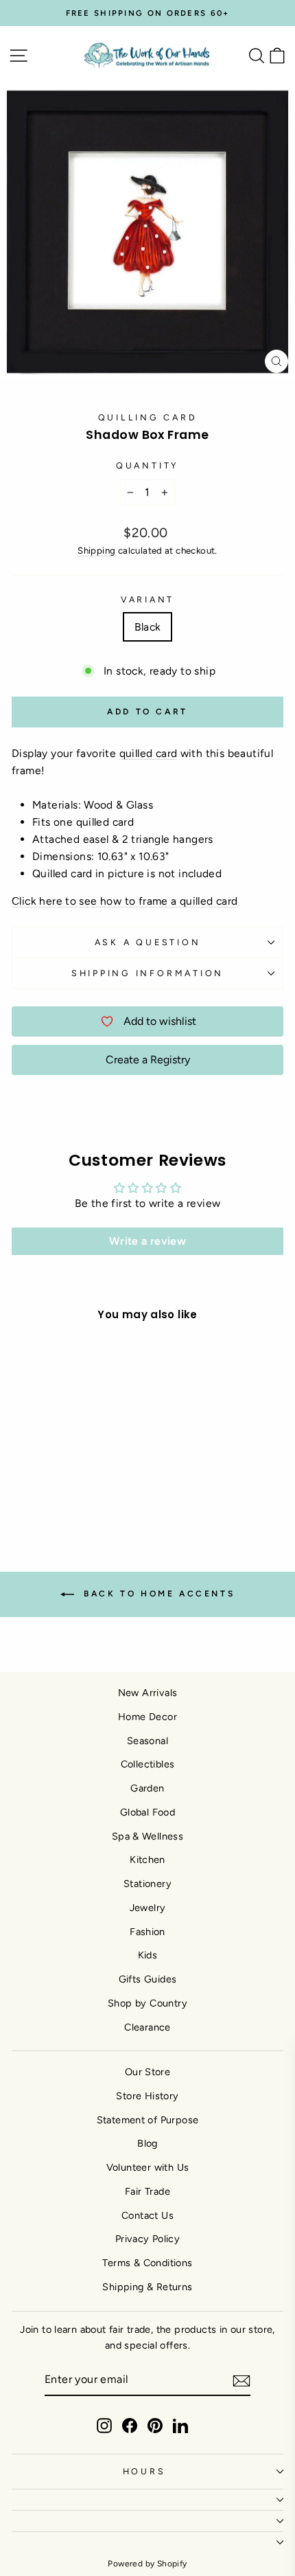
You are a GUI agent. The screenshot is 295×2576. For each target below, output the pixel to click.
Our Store (148, 2072)
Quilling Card (148, 417)
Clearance (147, 2027)
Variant (147, 599)
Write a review (147, 1241)
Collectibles (148, 1764)
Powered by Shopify (147, 2564)
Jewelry (148, 1908)
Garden (147, 1788)
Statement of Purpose (148, 2120)
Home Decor (147, 1717)
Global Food (147, 1812)
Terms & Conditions (147, 2263)
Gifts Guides (148, 1979)
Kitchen (147, 1860)
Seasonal (147, 1741)
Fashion (147, 1932)
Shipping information (147, 973)
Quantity (147, 465)
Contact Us (147, 2215)
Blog (147, 2143)
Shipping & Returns (147, 2287)
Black (148, 627)
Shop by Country (147, 2003)
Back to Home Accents (157, 1594)
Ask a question (148, 942)
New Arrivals (148, 1693)
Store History (147, 2096)
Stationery (147, 1884)
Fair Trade (147, 2191)
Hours (144, 2471)
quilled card (149, 753)
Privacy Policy (147, 2239)
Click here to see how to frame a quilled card (125, 901)
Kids (148, 1955)
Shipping (96, 550)
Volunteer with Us (148, 2167)
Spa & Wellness (147, 1836)
